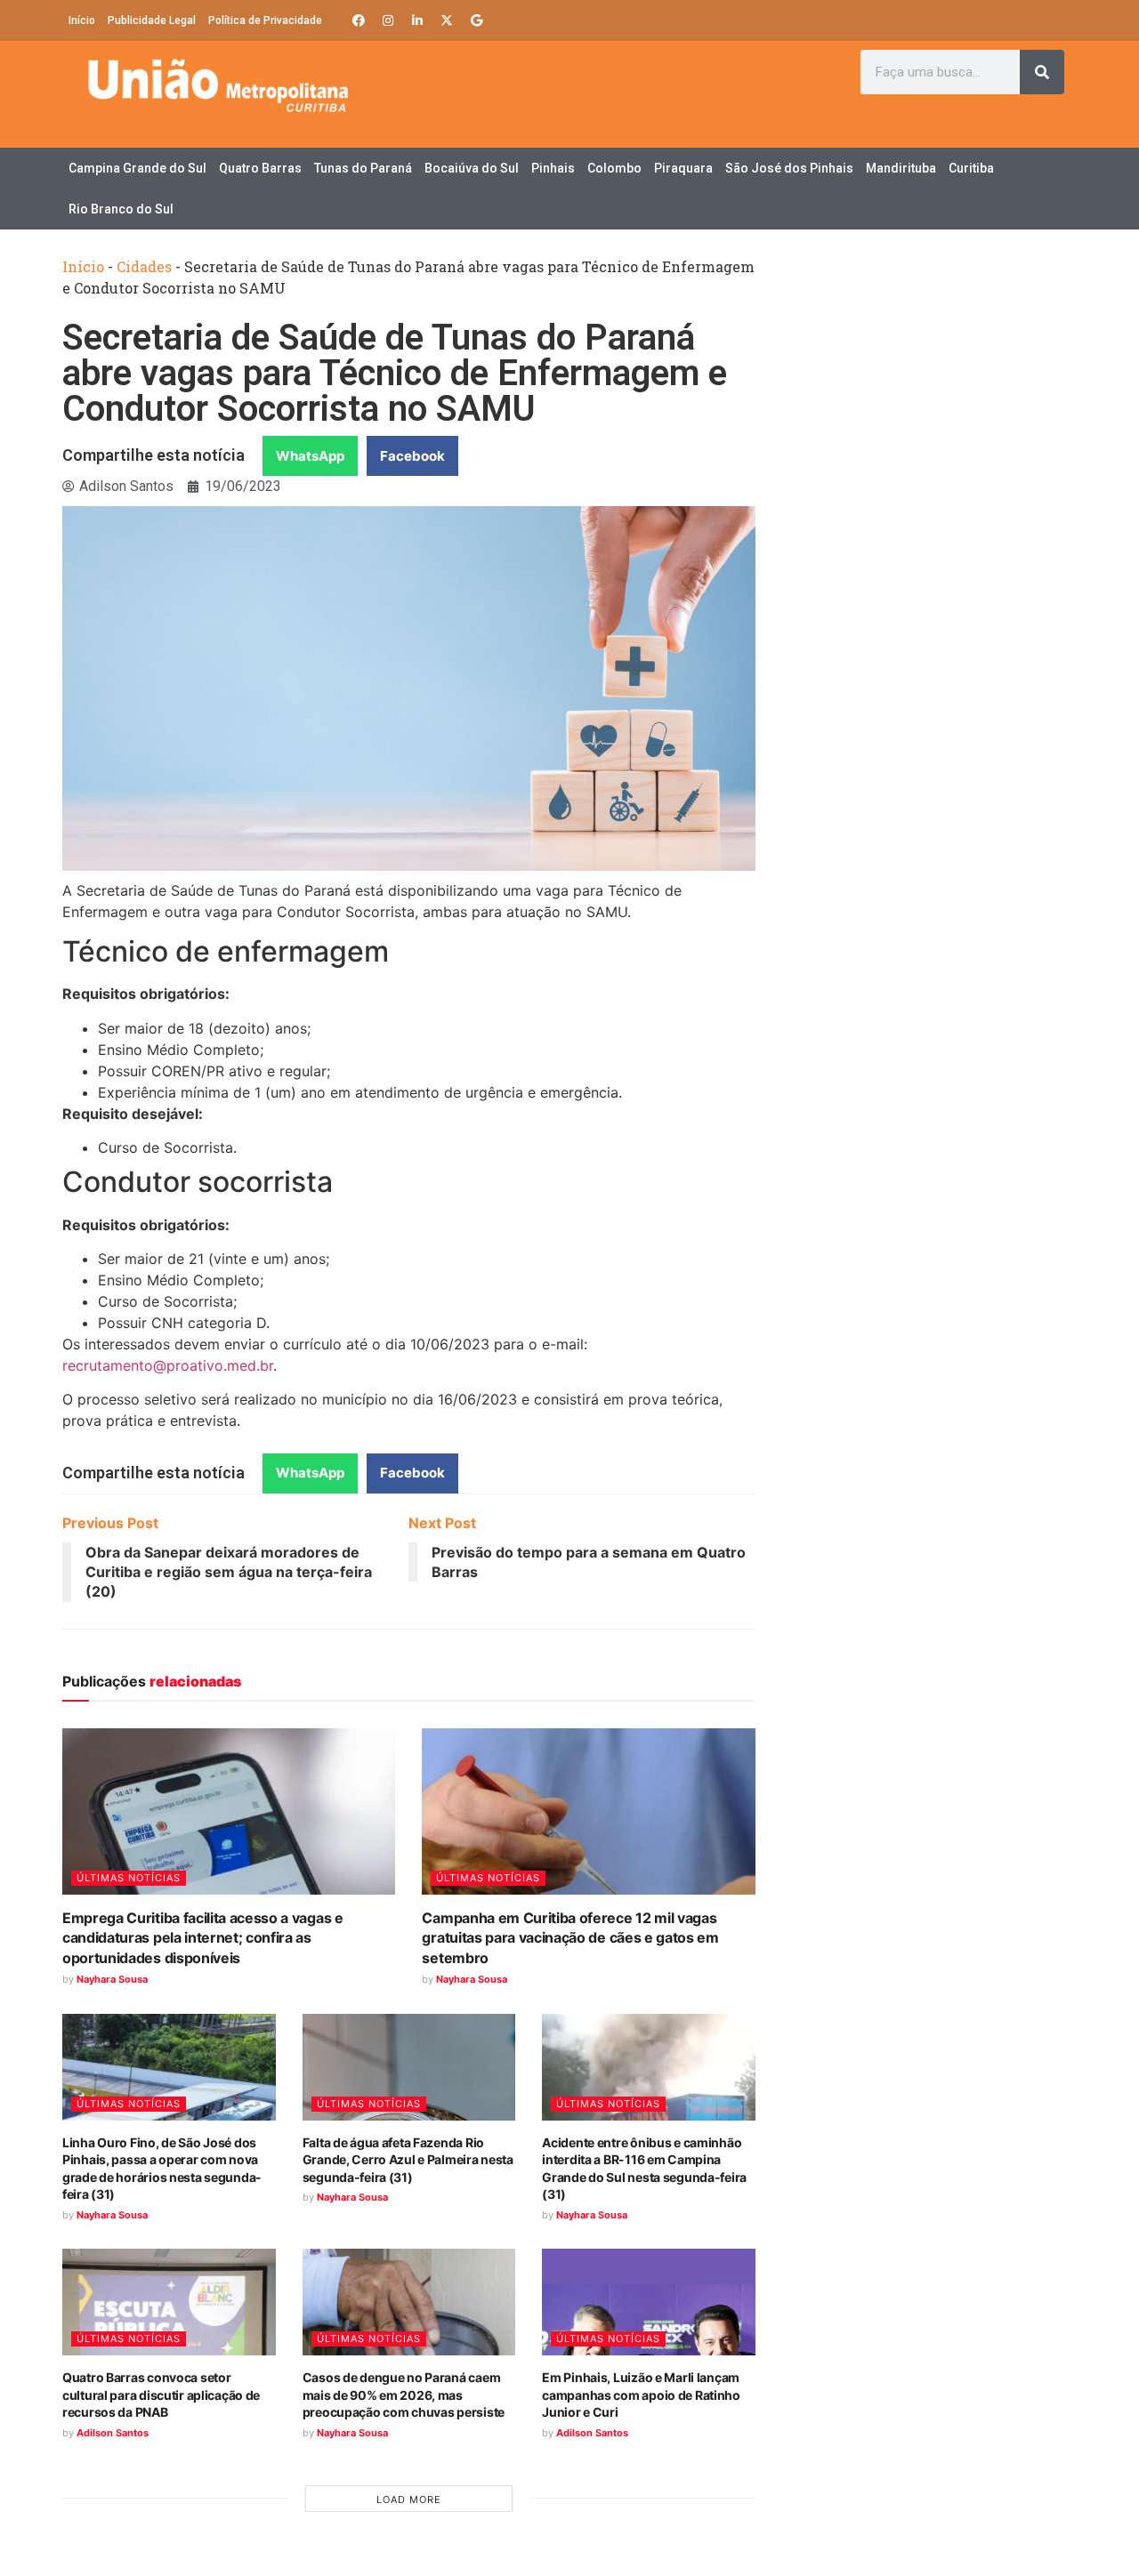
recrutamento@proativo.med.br (168, 1365)
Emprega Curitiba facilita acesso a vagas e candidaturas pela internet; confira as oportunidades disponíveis (203, 1938)
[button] (310, 456)
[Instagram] (388, 20)
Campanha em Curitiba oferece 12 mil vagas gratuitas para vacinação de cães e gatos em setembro (570, 1938)
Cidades (144, 266)
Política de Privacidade (265, 20)
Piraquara (683, 168)
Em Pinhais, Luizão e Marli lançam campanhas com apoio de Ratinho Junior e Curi (641, 2395)
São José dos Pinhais (789, 168)
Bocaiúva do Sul (472, 168)
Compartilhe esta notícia (153, 455)
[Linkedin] (417, 20)
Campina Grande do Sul (137, 168)
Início (82, 20)
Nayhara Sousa (112, 1979)
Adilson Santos (113, 2433)
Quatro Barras (260, 168)
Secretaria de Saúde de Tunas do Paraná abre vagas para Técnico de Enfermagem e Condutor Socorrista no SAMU (395, 373)
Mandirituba (901, 168)
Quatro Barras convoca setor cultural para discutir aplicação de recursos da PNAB (161, 2395)
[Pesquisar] (1042, 72)
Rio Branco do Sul (121, 209)
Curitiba (971, 168)
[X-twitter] (447, 20)
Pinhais (553, 168)
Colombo (614, 168)
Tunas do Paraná (363, 168)
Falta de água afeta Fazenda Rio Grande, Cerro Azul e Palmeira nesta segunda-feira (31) (408, 2160)
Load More (409, 2500)
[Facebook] (359, 20)
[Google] (476, 20)
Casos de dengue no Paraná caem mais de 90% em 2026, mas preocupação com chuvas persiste (404, 2395)
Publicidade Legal (152, 20)
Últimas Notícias (129, 1878)
